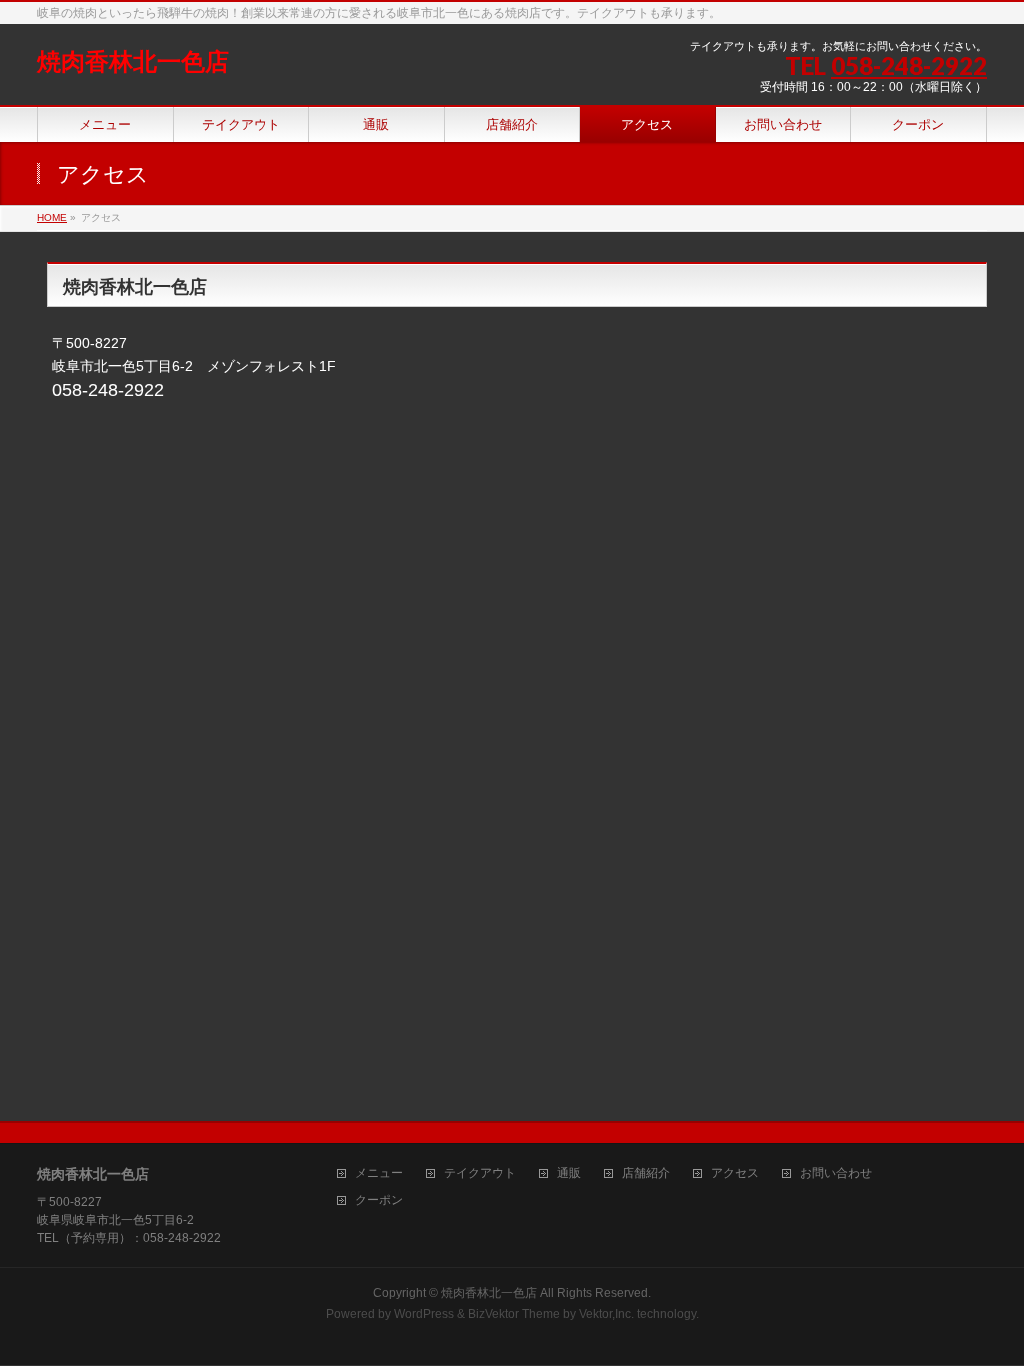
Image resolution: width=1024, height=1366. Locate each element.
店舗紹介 (646, 1173)
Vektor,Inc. (606, 1314)
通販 (569, 1173)
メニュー (379, 1173)
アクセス (735, 1173)
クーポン (379, 1200)
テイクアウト (480, 1173)
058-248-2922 (909, 65)
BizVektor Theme (514, 1314)
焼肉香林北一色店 (133, 61)
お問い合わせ (836, 1173)
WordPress (424, 1314)
